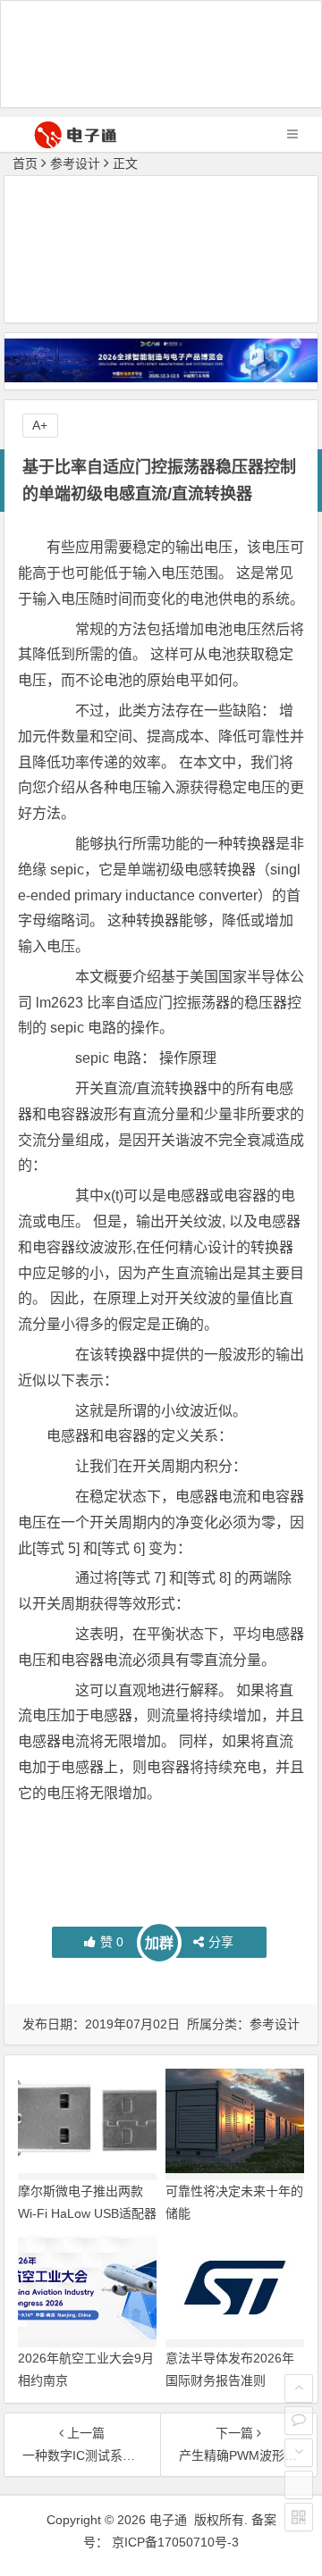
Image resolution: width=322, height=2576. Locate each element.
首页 (25, 163)
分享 (221, 1942)
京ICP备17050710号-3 (175, 2542)
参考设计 (75, 163)
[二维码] (299, 2517)
